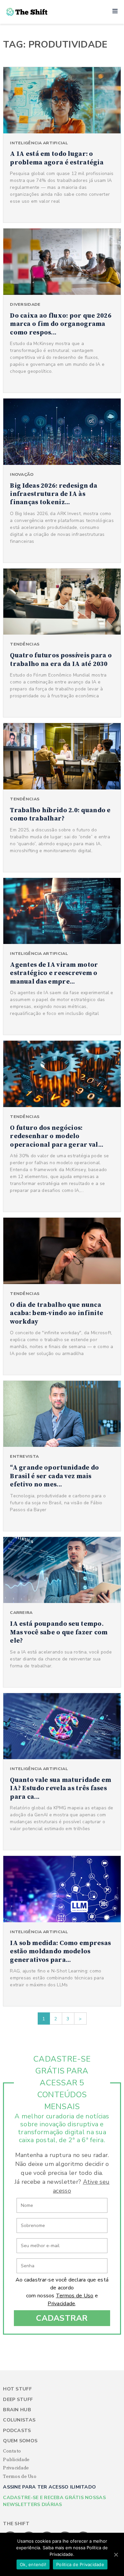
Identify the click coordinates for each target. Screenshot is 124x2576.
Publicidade (16, 2460)
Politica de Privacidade (80, 2564)
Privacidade (61, 2304)
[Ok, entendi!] (116, 2555)
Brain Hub (17, 2410)
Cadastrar (62, 2318)
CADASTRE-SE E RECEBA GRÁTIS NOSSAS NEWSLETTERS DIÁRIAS (54, 2501)
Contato (12, 2451)
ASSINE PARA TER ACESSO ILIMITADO (49, 2487)
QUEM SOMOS (20, 2441)
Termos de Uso (75, 2296)
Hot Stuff (17, 2389)
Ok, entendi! (33, 2564)
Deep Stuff (18, 2400)
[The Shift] (27, 12)
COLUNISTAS (19, 2420)
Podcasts (17, 2431)
